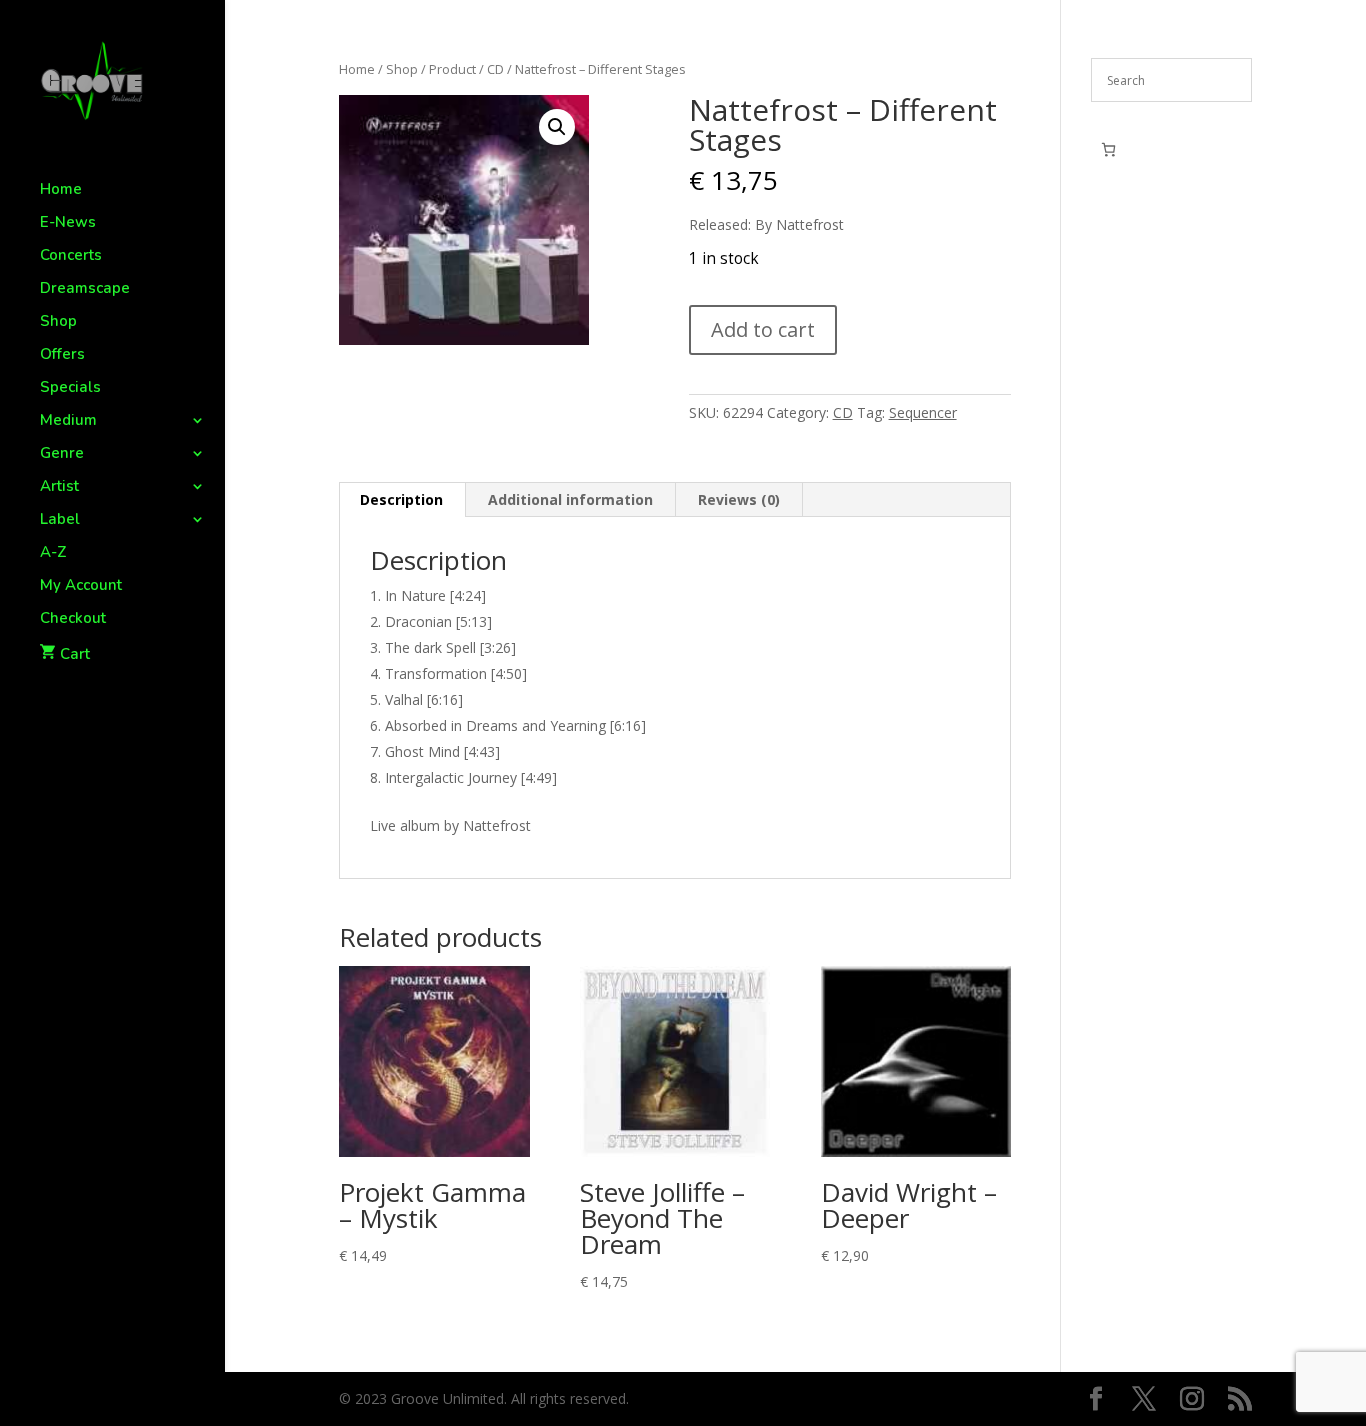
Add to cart (763, 329)
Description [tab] (401, 499)
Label (60, 520)
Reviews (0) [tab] (739, 499)
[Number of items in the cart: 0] (1108, 149)
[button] (557, 127)
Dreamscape (85, 289)
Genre (62, 454)
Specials (70, 388)
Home (61, 190)
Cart (75, 654)
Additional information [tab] (570, 499)
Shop (58, 322)
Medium (68, 421)
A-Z (53, 553)
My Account (81, 586)
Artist (59, 487)
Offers (62, 355)
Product (452, 69)
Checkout (73, 619)
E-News (68, 223)
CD (495, 69)
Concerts (71, 256)
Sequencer (923, 412)
